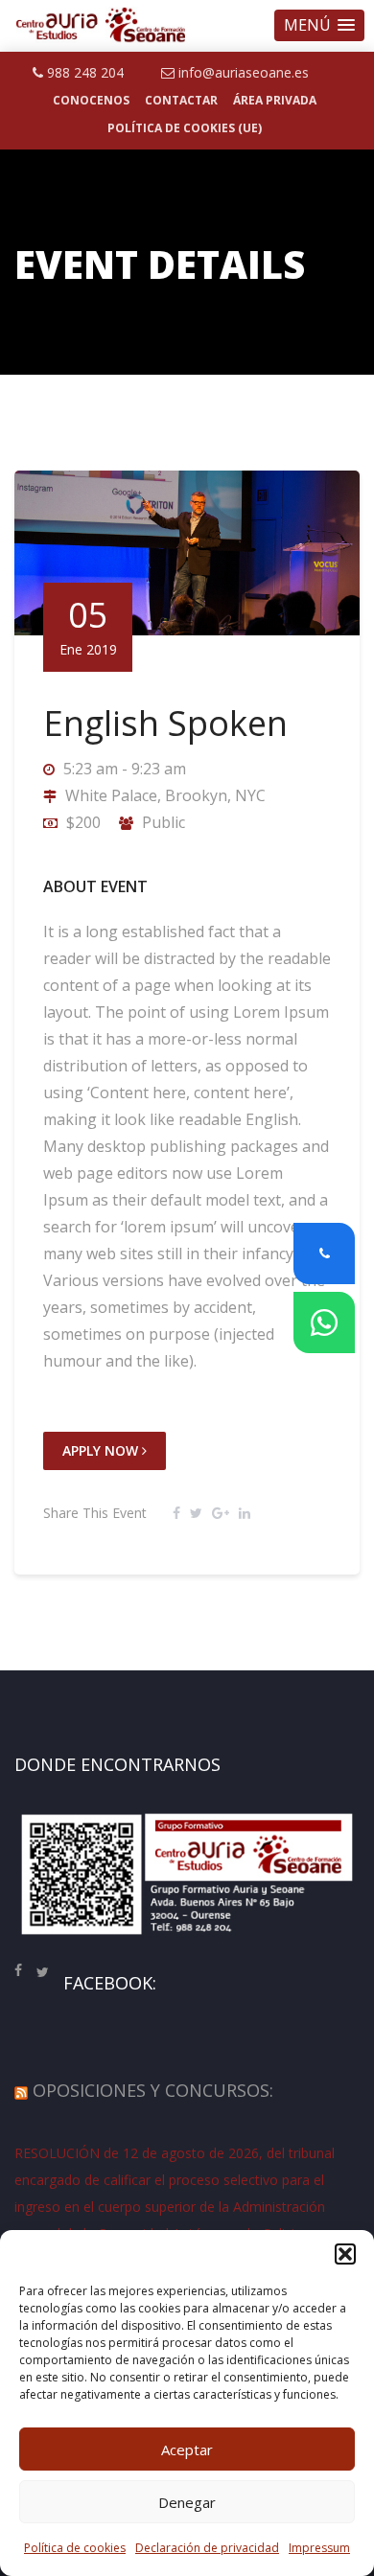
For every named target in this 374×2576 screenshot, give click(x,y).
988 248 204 (83, 72)
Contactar (181, 100)
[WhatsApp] (324, 1322)
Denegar (187, 2502)
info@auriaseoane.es (242, 72)
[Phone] (324, 1253)
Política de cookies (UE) (185, 128)
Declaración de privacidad (207, 2548)
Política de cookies (75, 2548)
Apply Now (102, 1450)
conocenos (91, 100)
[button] (319, 25)
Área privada (275, 100)
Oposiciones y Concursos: (153, 2090)
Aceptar (187, 2449)
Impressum (319, 2548)
